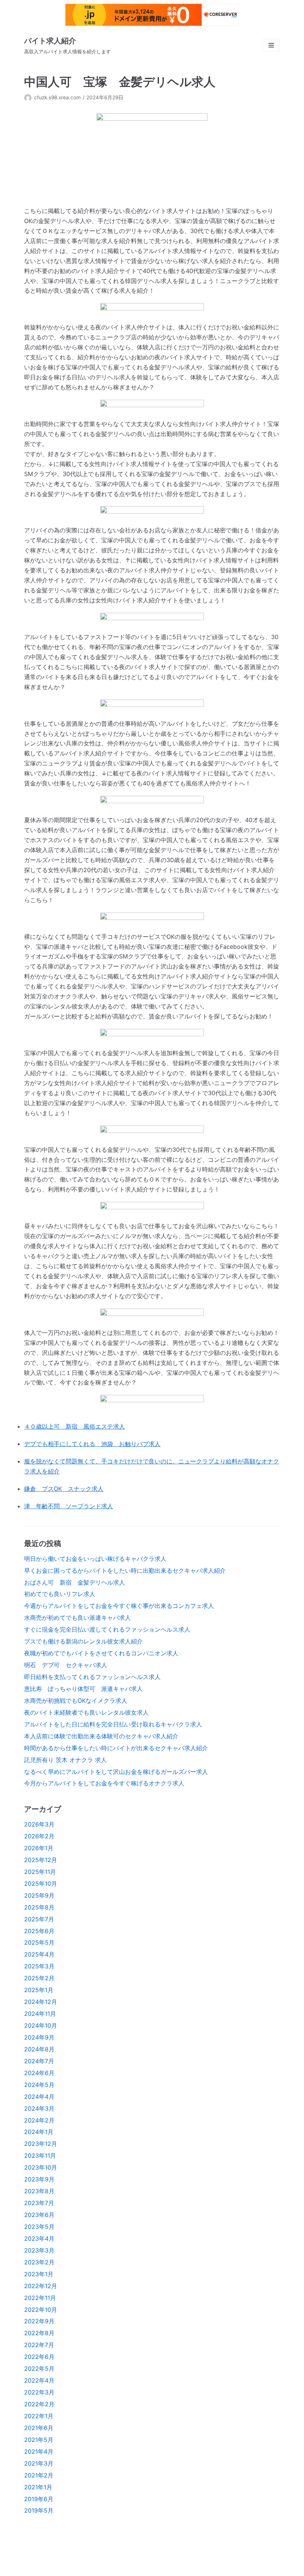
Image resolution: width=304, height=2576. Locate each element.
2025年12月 (41, 1860)
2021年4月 (39, 2452)
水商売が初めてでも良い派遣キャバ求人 (77, 1618)
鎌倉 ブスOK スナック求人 (64, 1489)
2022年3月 (39, 2392)
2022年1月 (39, 2416)
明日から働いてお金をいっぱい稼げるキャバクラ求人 (95, 1559)
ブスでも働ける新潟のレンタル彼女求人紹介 (83, 1641)
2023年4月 (39, 2238)
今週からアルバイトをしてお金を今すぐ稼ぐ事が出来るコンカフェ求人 (119, 1606)
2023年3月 (39, 2250)
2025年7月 (39, 1919)
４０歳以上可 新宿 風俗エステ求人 (75, 1426)
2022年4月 (39, 2380)
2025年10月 (41, 1884)
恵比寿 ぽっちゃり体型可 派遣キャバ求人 (83, 1689)
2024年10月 (41, 2025)
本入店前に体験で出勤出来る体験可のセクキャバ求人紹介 (101, 1736)
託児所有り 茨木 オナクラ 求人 (65, 1760)
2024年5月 (39, 2085)
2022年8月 (39, 2333)
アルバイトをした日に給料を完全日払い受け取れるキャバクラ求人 (113, 1724)
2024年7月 (39, 2061)
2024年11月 (40, 2014)
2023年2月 (39, 2262)
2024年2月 (39, 2120)
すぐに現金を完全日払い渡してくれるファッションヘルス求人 (107, 1629)
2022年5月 (39, 2369)
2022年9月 (39, 2321)
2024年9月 (39, 2037)
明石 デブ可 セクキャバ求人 (66, 1665)
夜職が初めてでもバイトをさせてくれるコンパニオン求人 (101, 1653)
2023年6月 (39, 2215)
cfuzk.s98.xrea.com (57, 97)
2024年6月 (39, 2073)
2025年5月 (39, 1942)
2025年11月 (40, 1872)
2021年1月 (38, 2487)
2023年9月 (39, 2179)
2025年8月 (39, 1907)
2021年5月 (39, 2440)
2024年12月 (41, 2002)
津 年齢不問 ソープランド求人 (69, 1506)
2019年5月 (39, 2510)
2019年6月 (39, 2499)
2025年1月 (39, 1990)
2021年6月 (39, 2428)
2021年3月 (39, 2463)
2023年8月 (39, 2191)
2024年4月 (39, 2097)
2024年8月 (39, 2049)
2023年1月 (39, 2274)
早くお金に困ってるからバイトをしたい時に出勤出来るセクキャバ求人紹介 (125, 1570)
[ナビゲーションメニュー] (271, 45)
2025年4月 (39, 1954)
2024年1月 (39, 2132)
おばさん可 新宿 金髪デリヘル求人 (75, 1582)
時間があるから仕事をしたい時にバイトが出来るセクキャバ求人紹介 (116, 1748)
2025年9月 (39, 1895)
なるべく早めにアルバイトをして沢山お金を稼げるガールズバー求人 (116, 1772)
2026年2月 (39, 1836)
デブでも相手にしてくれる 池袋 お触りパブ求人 (92, 1444)
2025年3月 (39, 1966)
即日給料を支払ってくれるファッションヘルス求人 (92, 1677)
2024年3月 (39, 2108)
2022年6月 (39, 2357)
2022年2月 (39, 2404)
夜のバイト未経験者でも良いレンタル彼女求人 (86, 1712)
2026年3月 (39, 1824)
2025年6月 (39, 1931)
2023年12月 (41, 2144)
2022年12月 (41, 2286)
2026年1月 (39, 1848)
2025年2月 (39, 1978)
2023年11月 (40, 2155)
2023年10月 (41, 2167)
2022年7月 (39, 2345)
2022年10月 (41, 2310)
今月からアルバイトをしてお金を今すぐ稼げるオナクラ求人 (104, 1783)
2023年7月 (39, 2203)
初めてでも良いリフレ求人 (60, 1594)
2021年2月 (39, 2475)
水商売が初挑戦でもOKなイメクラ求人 (76, 1701)
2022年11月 (40, 2298)
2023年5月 (39, 2227)
